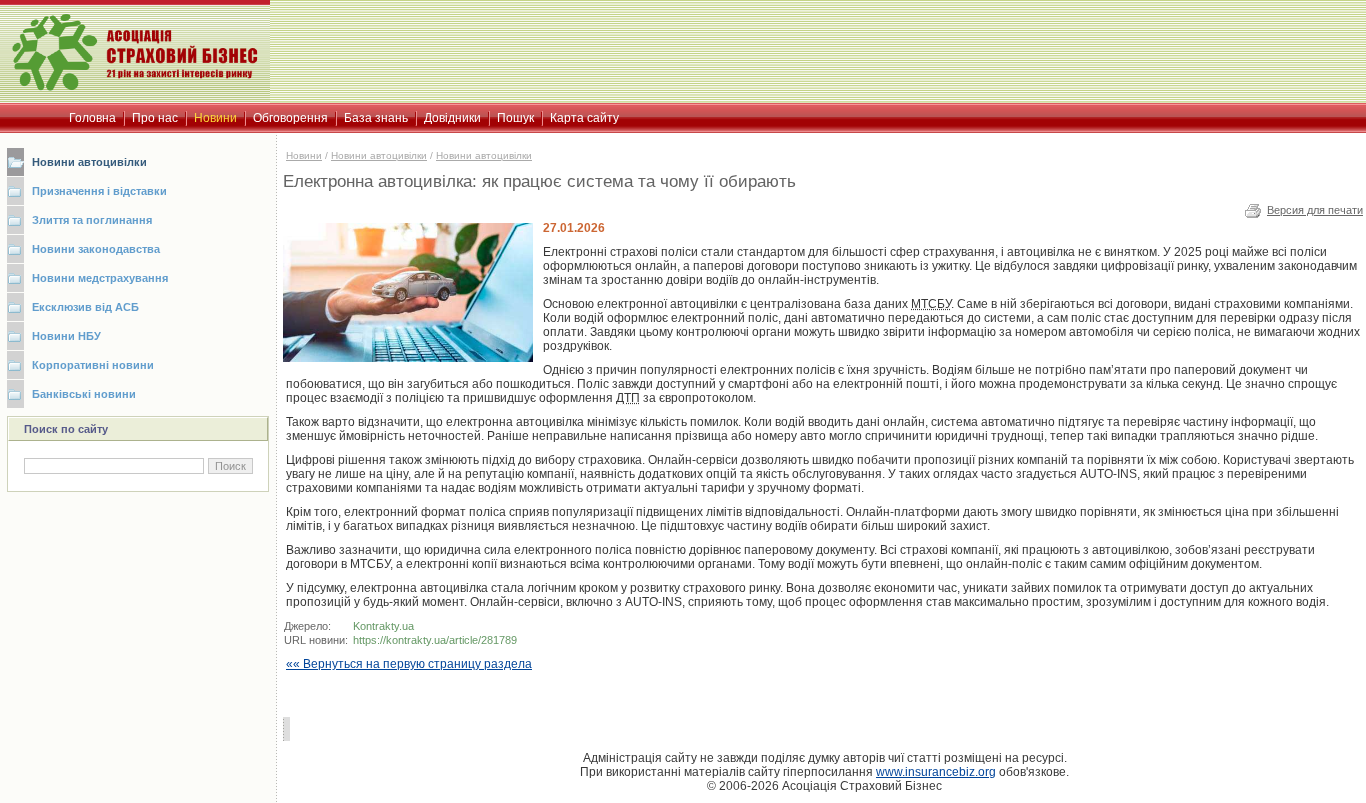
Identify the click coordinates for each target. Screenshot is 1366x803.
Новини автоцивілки (89, 162)
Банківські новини (84, 394)
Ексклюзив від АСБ (85, 307)
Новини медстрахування (100, 278)
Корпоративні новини (93, 365)
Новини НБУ (66, 336)
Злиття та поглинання (92, 220)
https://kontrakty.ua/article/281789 (435, 640)
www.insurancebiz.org (936, 772)
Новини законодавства (96, 249)
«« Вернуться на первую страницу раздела (409, 664)
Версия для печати (1315, 210)
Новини (304, 155)
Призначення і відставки (99, 191)
